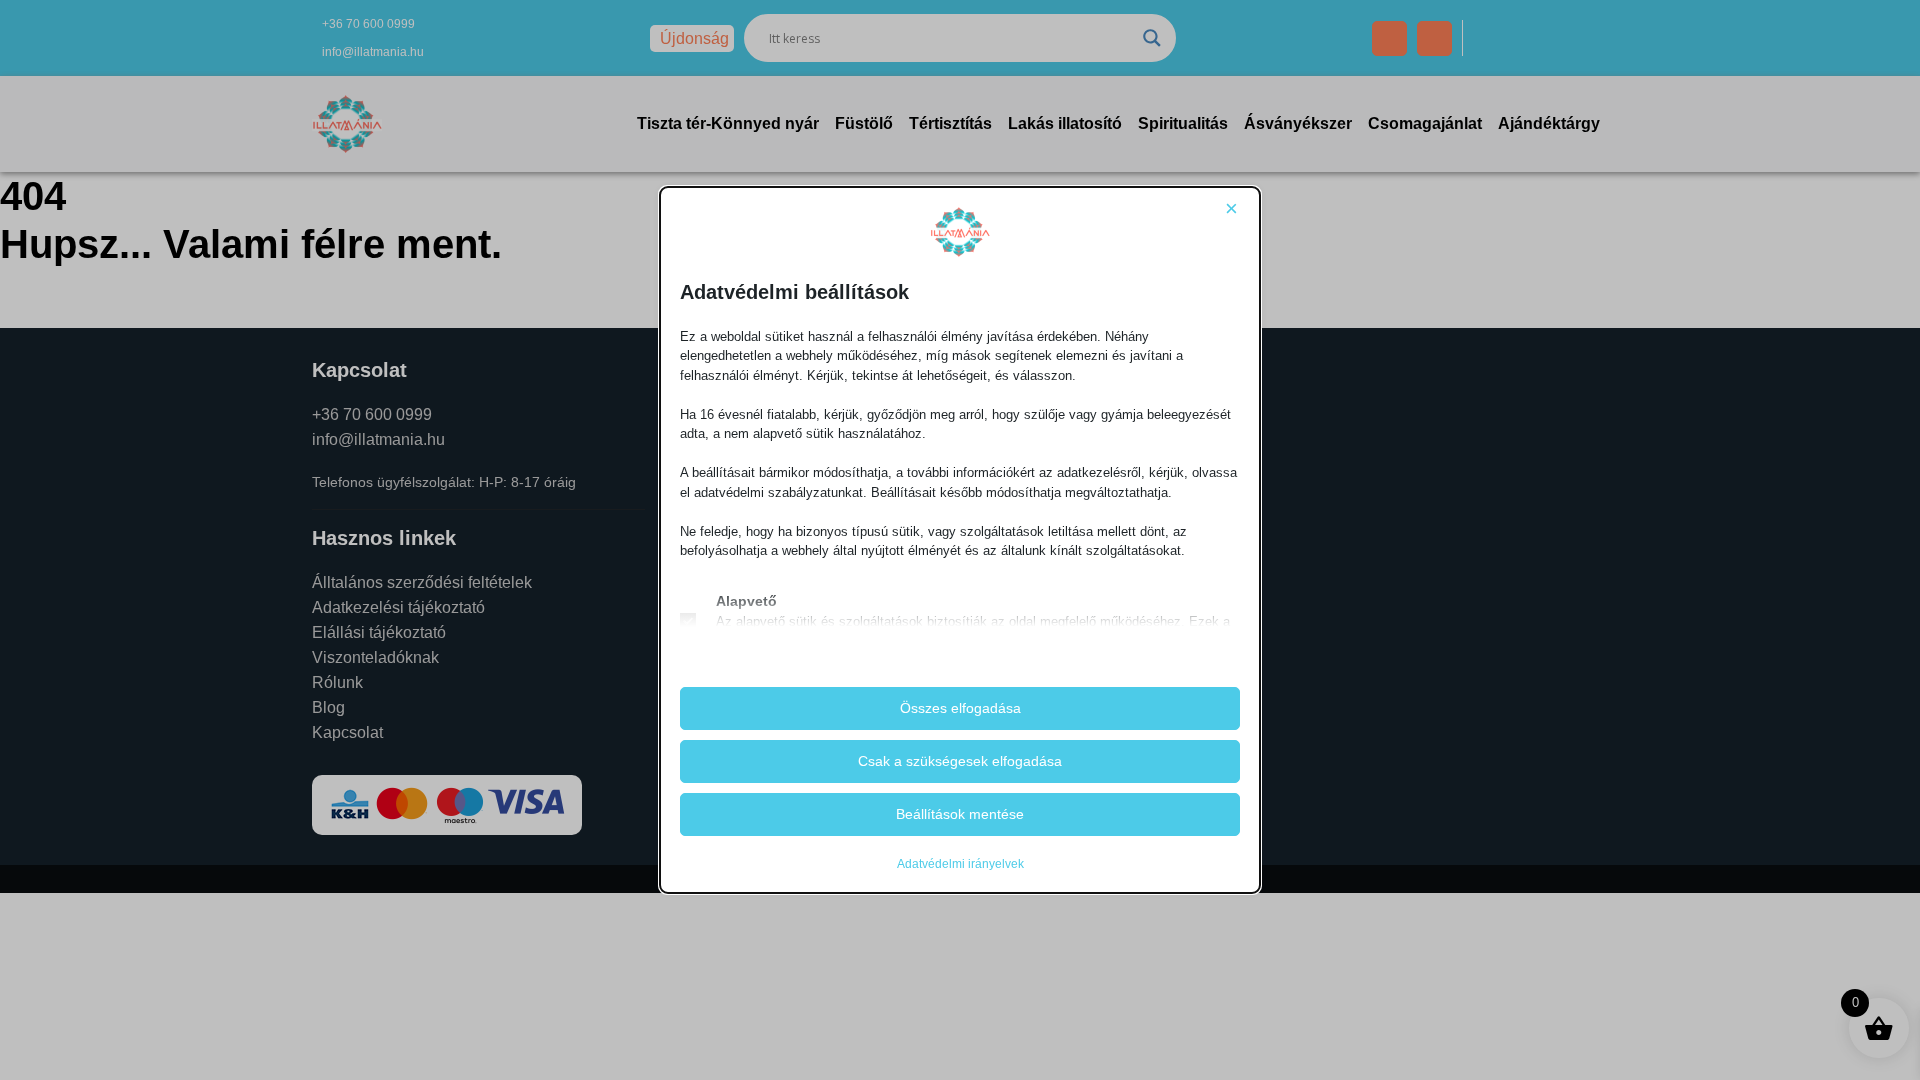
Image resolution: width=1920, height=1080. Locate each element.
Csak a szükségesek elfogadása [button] (960, 761)
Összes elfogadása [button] (960, 708)
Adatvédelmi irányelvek (960, 864)
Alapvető (746, 601)
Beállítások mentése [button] (960, 814)
